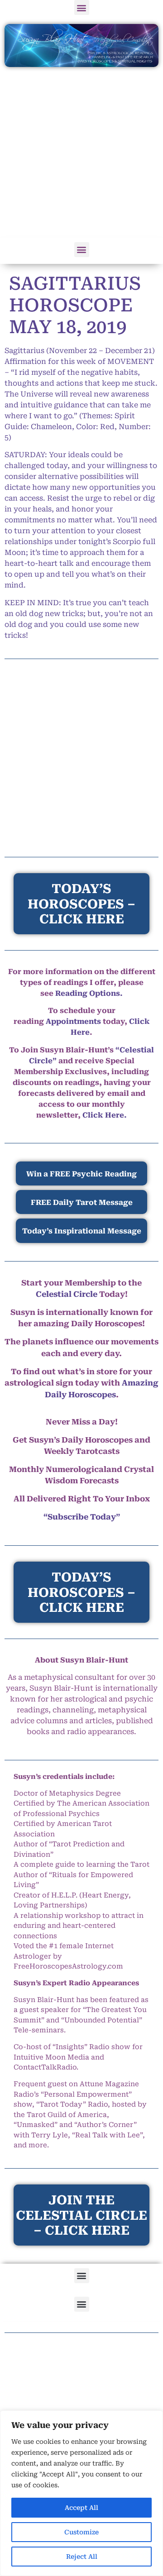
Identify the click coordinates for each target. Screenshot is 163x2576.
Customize (81, 2532)
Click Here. (105, 1115)
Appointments (73, 1021)
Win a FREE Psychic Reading (81, 1174)
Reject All (82, 2557)
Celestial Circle (67, 1294)
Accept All (81, 2508)
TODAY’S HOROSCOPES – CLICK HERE (81, 1592)
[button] (82, 7)
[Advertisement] (81, 153)
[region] (81, 2493)
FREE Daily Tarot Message (82, 1202)
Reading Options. (89, 993)
